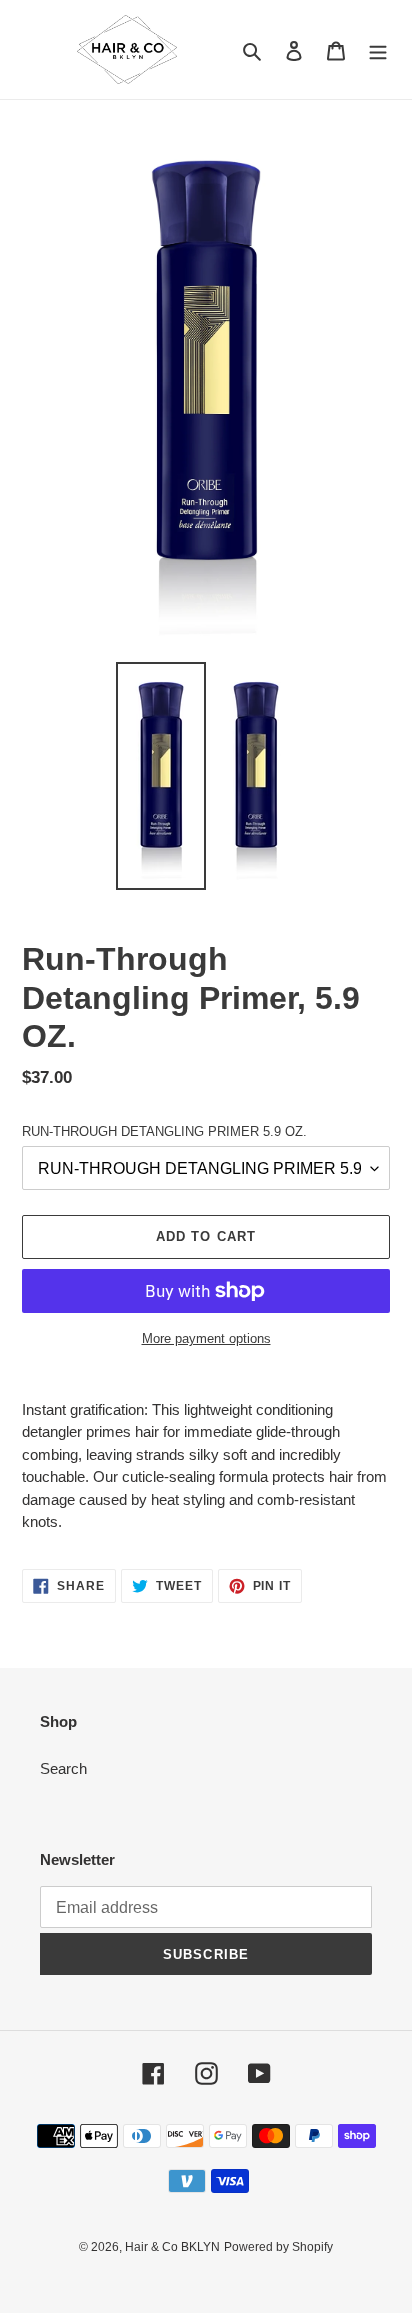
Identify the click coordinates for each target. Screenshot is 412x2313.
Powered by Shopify (278, 2247)
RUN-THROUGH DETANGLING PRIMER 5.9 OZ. (164, 1131)
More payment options (206, 1338)
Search (63, 1768)
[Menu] (378, 49)
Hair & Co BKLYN (172, 2247)
